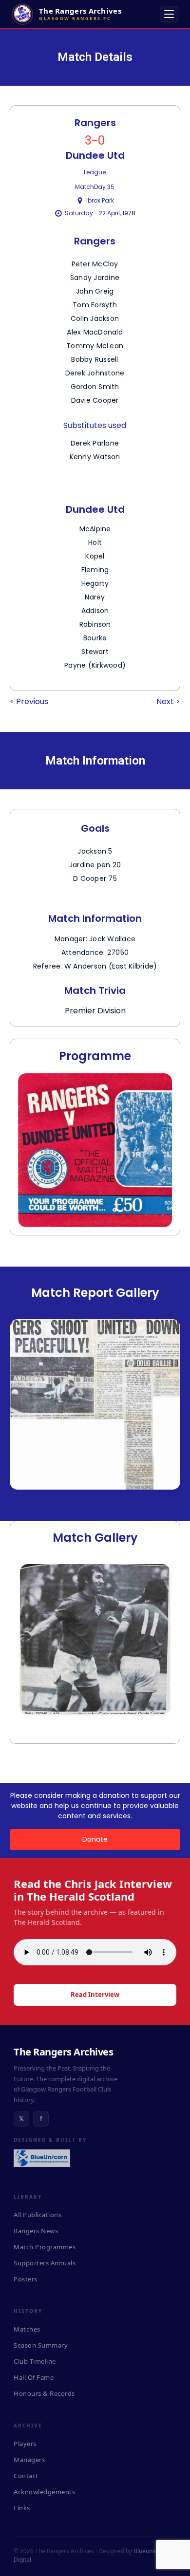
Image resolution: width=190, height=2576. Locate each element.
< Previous (29, 701)
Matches (27, 2329)
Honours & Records (44, 2393)
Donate (95, 1839)
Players (25, 2444)
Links (22, 2508)
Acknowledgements (44, 2492)
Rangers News (36, 2231)
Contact (26, 2476)
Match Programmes (45, 2247)
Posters (26, 2279)
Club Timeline (35, 2361)
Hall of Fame (34, 2377)
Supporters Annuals (45, 2263)
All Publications (38, 2215)
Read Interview (95, 1995)
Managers (29, 2460)
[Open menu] (169, 14)
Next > (168, 701)
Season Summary (41, 2345)
